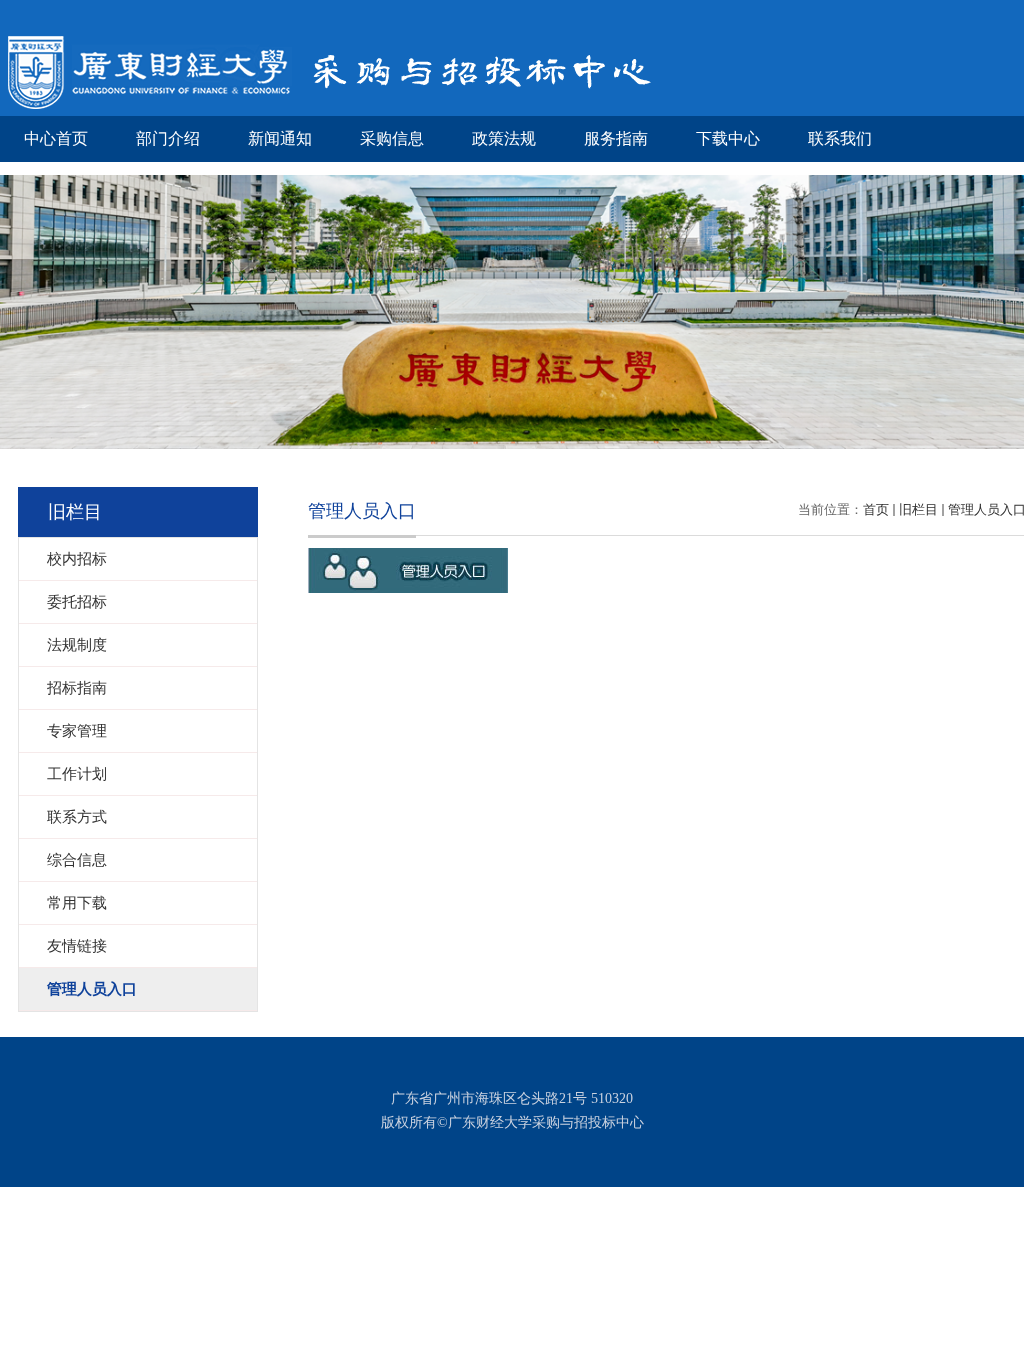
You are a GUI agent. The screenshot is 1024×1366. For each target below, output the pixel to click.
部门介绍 (168, 138)
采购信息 (392, 138)
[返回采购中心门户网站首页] (333, 81)
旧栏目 (918, 509)
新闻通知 (280, 138)
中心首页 (56, 138)
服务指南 (616, 138)
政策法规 (504, 138)
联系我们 (840, 138)
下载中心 (728, 138)
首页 (876, 509)
